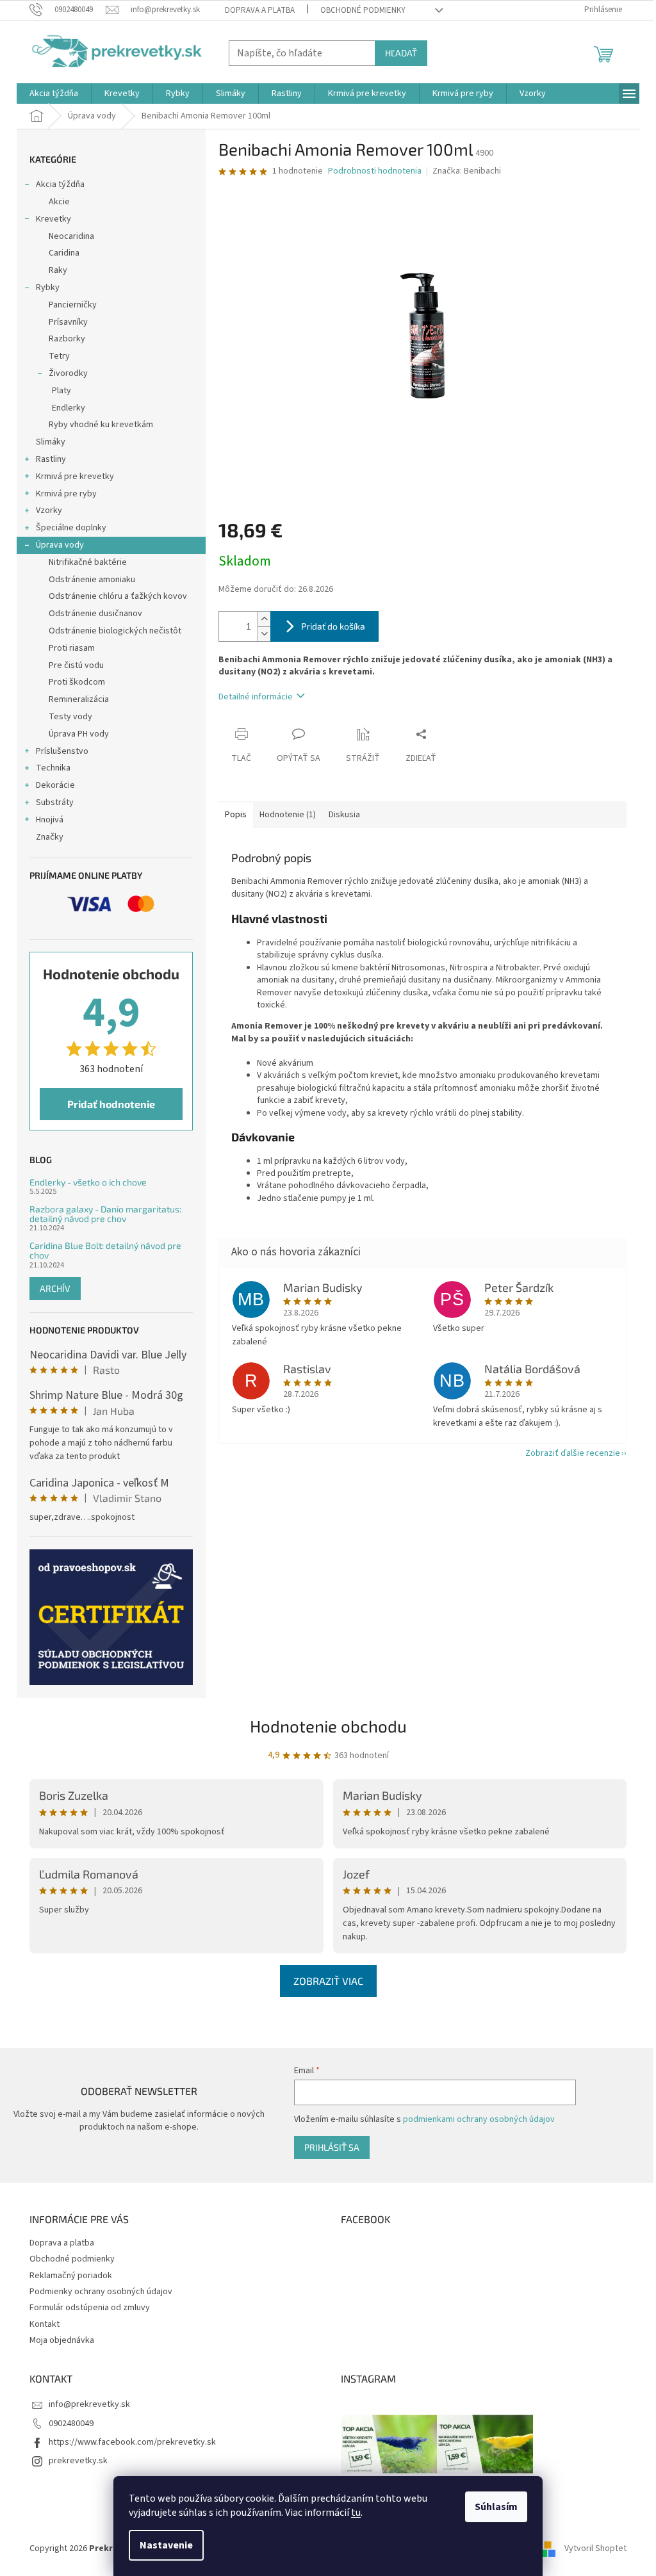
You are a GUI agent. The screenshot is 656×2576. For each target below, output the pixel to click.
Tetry (59, 356)
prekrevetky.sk (78, 2461)
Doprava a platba (260, 10)
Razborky (67, 339)
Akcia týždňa (60, 184)
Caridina (64, 253)
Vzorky (49, 510)
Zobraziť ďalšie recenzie (573, 1453)
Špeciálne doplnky (71, 528)
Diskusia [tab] (344, 815)
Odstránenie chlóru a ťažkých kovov (118, 596)
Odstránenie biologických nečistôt (115, 631)
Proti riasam (72, 648)
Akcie (59, 202)
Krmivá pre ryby (66, 494)
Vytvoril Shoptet (595, 2548)
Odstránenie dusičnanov (95, 614)
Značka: (467, 171)
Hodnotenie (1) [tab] (288, 815)
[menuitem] (54, 94)
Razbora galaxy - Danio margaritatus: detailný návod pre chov (105, 1214)
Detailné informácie (256, 697)
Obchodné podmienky (363, 10)
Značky (50, 837)
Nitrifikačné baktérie (88, 562)
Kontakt (45, 2324)
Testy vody (70, 717)
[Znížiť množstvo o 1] (264, 634)
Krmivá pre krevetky (75, 477)
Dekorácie (55, 785)
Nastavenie (166, 2545)
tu (356, 2513)
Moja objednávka (62, 2340)
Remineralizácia (79, 699)
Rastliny (51, 459)
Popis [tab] (236, 815)
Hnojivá (50, 820)
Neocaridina (71, 236)
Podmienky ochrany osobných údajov (101, 2292)
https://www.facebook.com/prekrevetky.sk (132, 2442)
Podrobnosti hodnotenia (375, 171)
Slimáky (51, 442)
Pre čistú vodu (76, 665)
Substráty (55, 803)
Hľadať (401, 53)
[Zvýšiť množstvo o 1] (264, 619)
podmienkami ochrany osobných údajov (479, 2119)
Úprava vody (60, 545)
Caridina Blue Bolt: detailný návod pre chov (105, 1251)
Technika (53, 768)
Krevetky (53, 219)
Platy (61, 391)
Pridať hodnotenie (111, 1104)
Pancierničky (73, 305)
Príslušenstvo (62, 751)
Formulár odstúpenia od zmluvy (90, 2308)
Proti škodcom (77, 682)
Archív (55, 1288)
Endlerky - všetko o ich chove (88, 1182)
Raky (58, 270)
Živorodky (68, 373)
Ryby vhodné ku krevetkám (101, 425)
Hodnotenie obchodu (328, 1726)
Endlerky (69, 408)
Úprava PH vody (79, 734)
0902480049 (71, 2424)
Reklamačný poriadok (71, 2276)
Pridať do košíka (333, 626)
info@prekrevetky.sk (89, 2404)
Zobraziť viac (328, 1981)
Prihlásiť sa (332, 2147)
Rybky (48, 288)
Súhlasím (496, 2507)
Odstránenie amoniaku (92, 580)
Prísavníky (68, 322)
